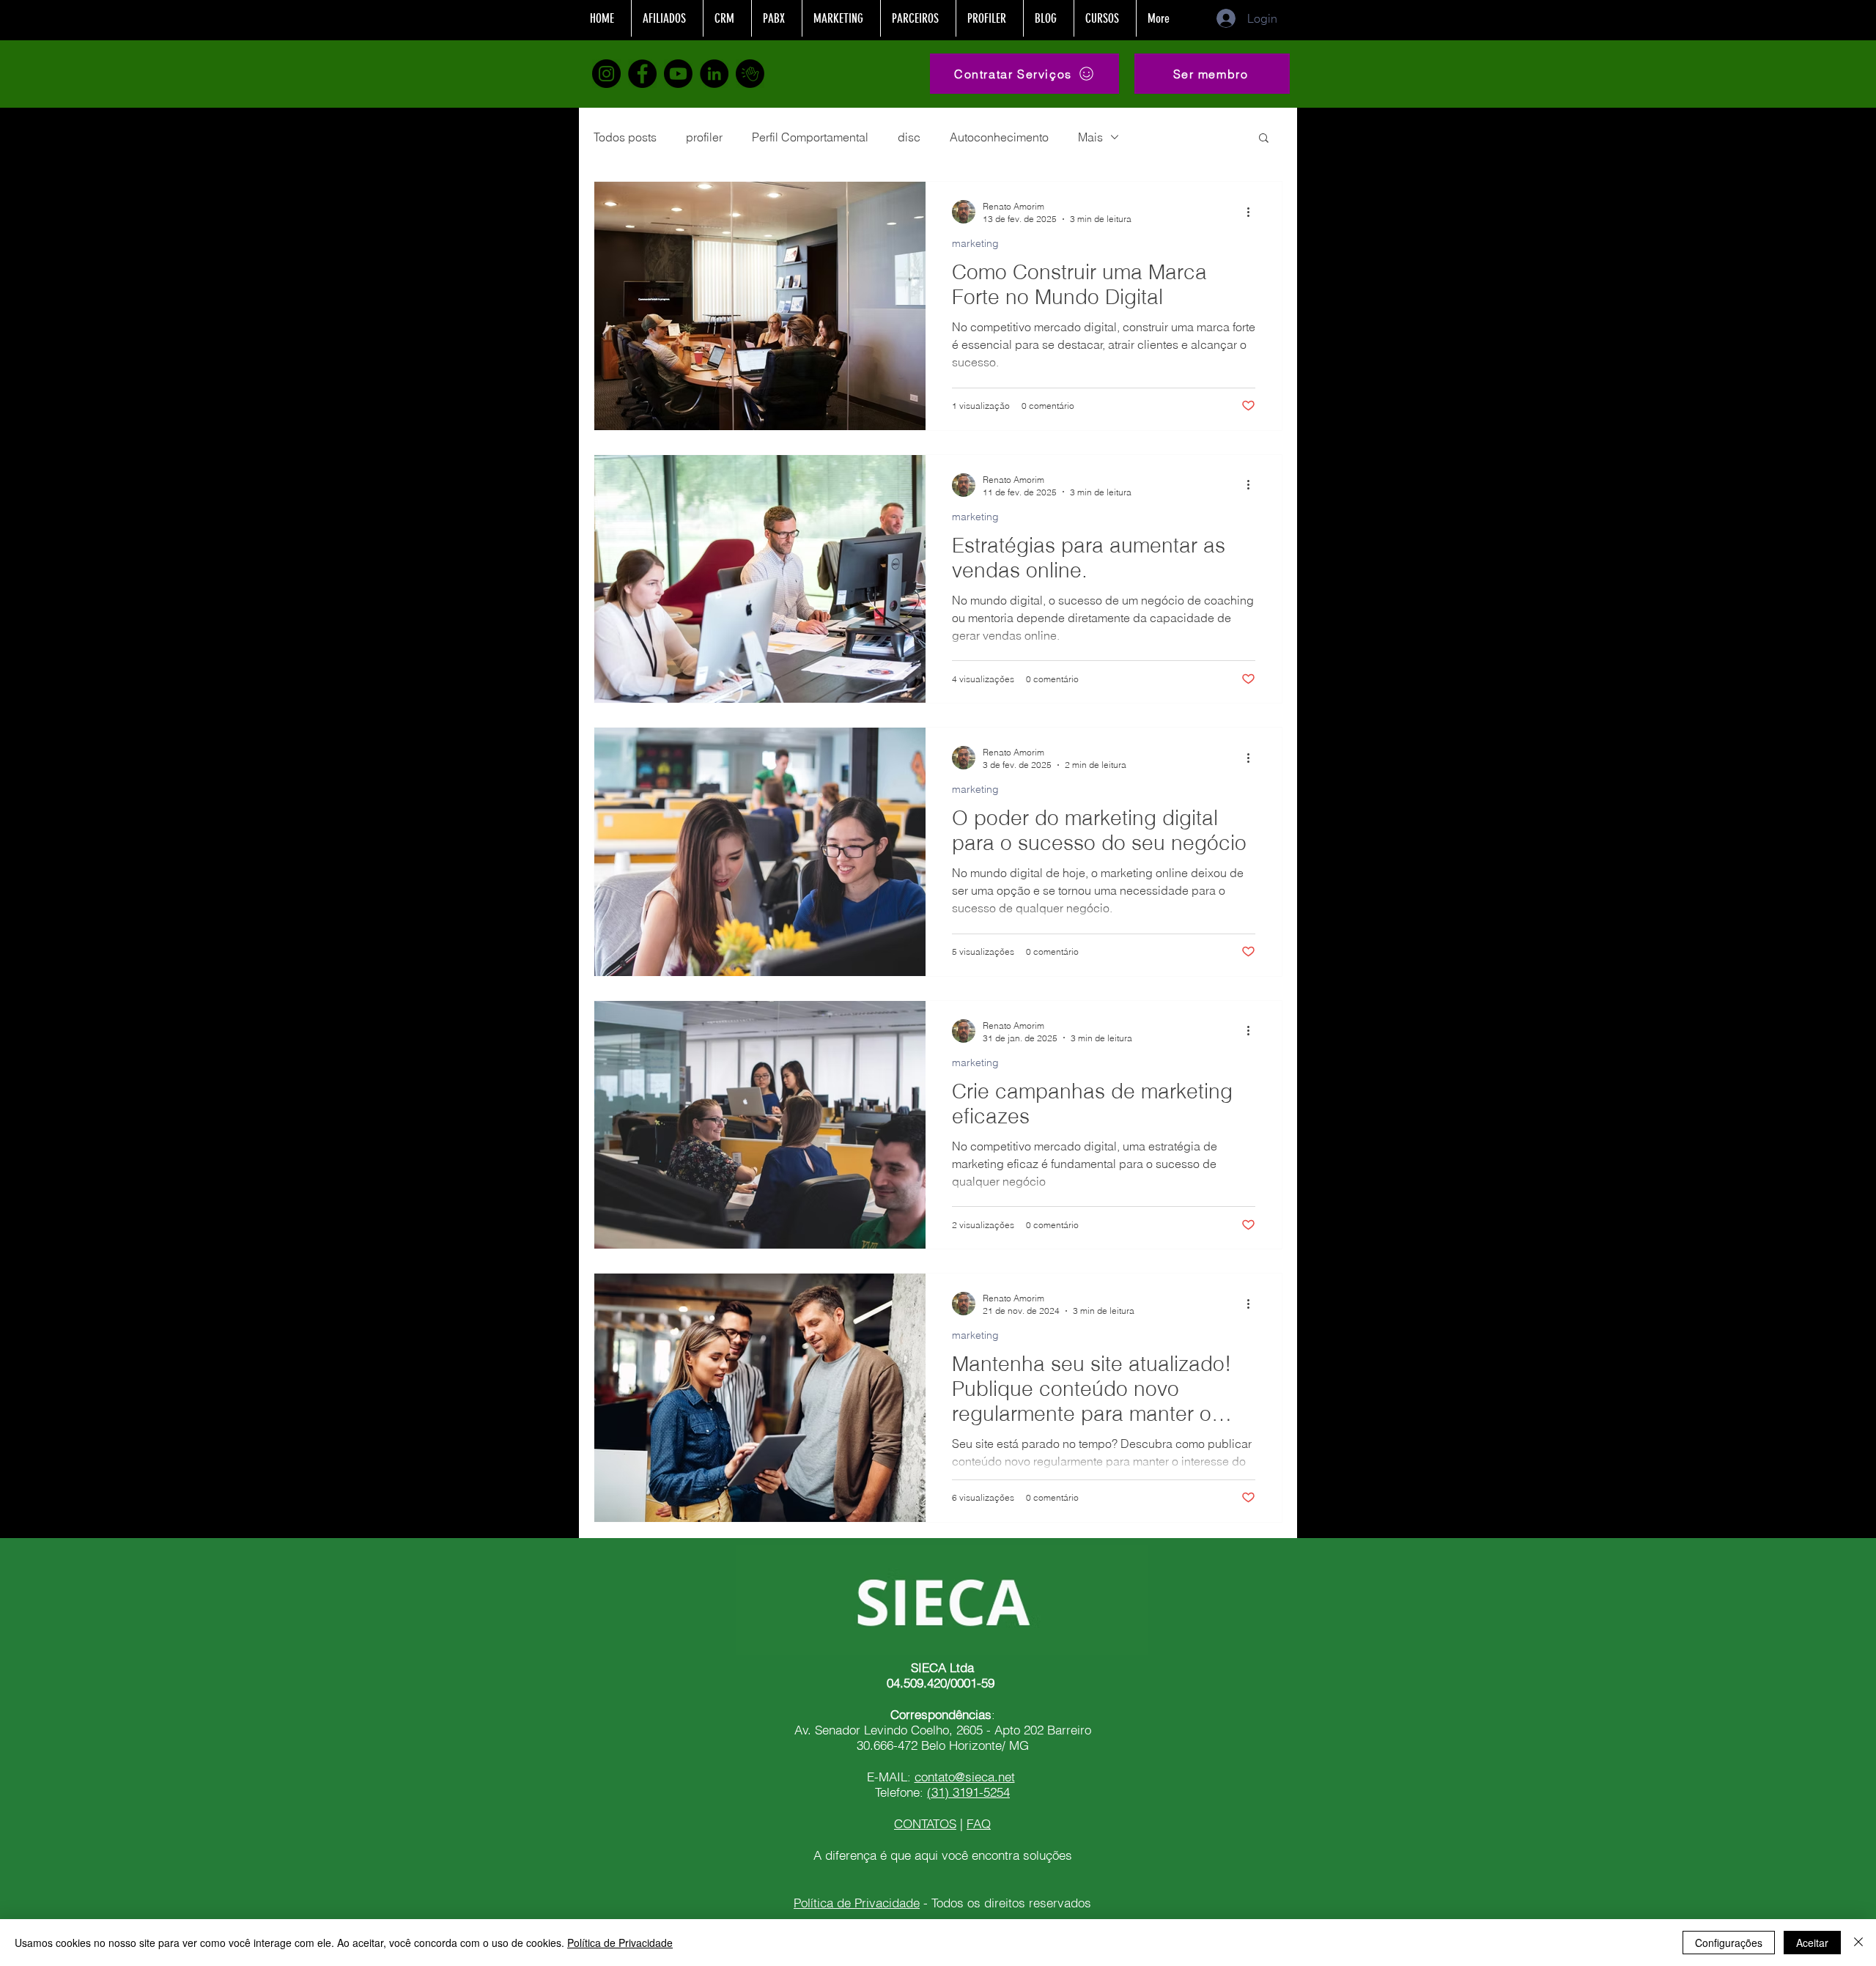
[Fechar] (1858, 1943)
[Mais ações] (1253, 212)
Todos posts (625, 137)
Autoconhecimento (999, 137)
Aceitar (1812, 1943)
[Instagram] (606, 74)
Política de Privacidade (857, 1903)
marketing (975, 244)
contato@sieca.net (965, 1777)
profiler (704, 137)
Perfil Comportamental (810, 137)
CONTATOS (925, 1823)
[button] (1212, 74)
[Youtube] (678, 74)
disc (909, 137)
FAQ (979, 1823)
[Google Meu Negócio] (750, 74)
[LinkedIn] (714, 74)
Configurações (1729, 1943)
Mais (1090, 137)
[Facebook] (642, 74)
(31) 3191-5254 (968, 1792)
